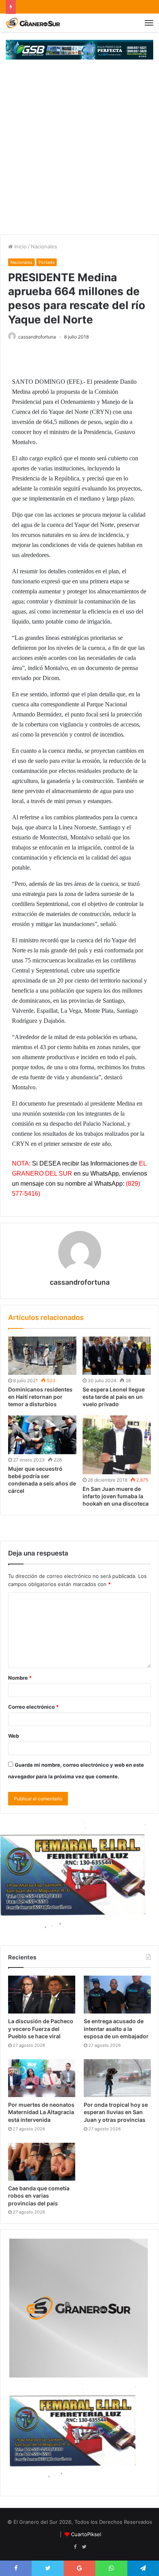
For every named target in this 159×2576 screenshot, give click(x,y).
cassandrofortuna (37, 337)
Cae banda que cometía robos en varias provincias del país (39, 2196)
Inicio (20, 246)
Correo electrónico (33, 1707)
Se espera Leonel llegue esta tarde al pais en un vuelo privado (114, 1397)
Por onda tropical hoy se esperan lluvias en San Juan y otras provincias (116, 2112)
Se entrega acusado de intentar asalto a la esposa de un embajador (116, 2029)
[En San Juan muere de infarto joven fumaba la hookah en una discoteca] (117, 1445)
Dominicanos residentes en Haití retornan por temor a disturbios (40, 1397)
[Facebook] (75, 2547)
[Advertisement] (79, 151)
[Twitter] (84, 2547)
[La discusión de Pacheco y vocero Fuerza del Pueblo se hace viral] (42, 1995)
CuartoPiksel (86, 2534)
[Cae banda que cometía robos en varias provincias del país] (42, 2162)
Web (14, 1736)
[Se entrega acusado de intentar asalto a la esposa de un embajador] (117, 1995)
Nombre (20, 1678)
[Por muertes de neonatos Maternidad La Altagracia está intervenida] (42, 2078)
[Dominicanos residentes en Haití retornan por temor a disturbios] (42, 1356)
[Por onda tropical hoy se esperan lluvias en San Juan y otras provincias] (117, 2078)
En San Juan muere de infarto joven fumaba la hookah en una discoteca (116, 1496)
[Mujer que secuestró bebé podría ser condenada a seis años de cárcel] (42, 1435)
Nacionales (44, 246)
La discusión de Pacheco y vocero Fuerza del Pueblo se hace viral (41, 2029)
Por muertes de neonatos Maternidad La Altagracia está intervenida (41, 2112)
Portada (47, 262)
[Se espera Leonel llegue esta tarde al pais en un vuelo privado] (117, 1356)
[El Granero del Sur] (33, 23)
